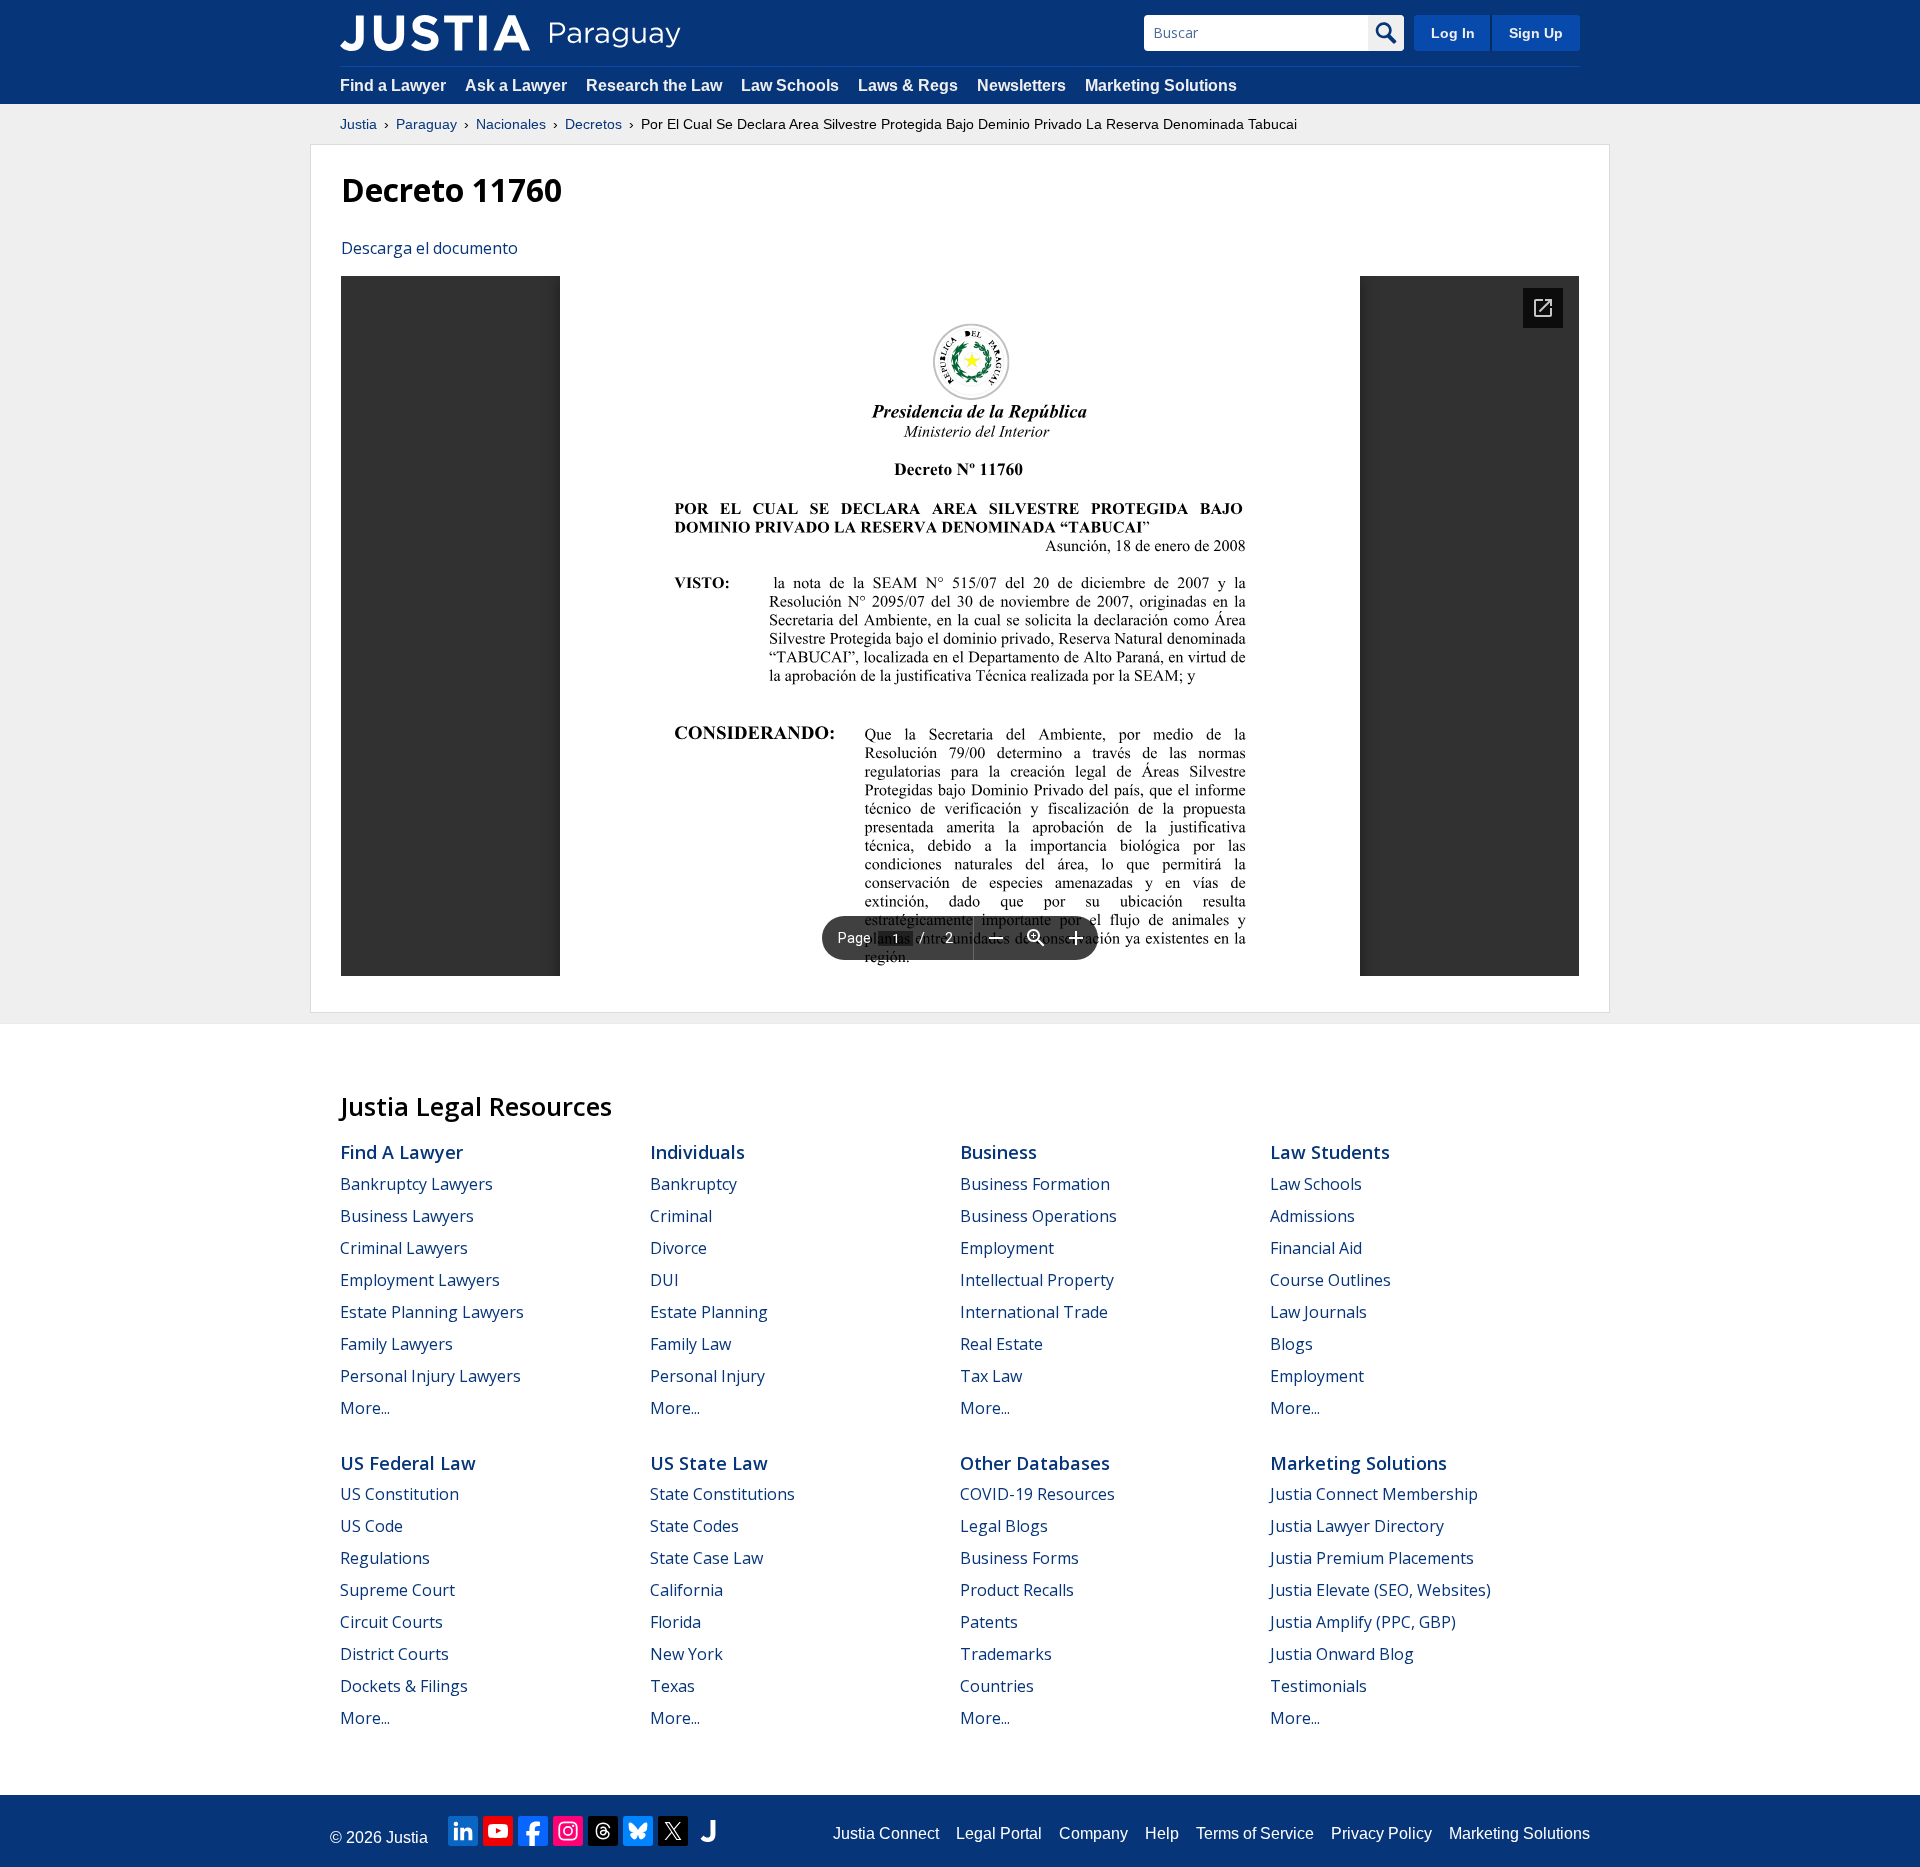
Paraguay (426, 124)
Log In (1453, 33)
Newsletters (1021, 85)
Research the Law (654, 85)
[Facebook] (533, 1831)
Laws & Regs (908, 85)
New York (686, 1654)
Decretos (593, 124)
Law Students (1330, 1152)
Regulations (385, 1558)
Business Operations (1038, 1216)
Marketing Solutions (1161, 85)
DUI (664, 1280)
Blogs (1291, 1344)
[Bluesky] (638, 1831)
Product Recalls (1017, 1590)
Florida (675, 1622)
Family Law (690, 1344)
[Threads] (603, 1831)
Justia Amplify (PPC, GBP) (1363, 1622)
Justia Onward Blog (1342, 1654)
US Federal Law (408, 1463)
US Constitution (399, 1494)
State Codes (694, 1526)
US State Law (709, 1463)
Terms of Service (1255, 1833)
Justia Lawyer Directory (1357, 1526)
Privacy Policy (1381, 1833)
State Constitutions (722, 1494)
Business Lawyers (407, 1216)
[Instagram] (568, 1831)
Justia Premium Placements (1372, 1558)
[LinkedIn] (463, 1831)
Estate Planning (709, 1312)
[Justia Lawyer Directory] (708, 1831)
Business (998, 1152)
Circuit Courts (391, 1622)
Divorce (678, 1248)
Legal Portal (999, 1833)
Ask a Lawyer (518, 85)
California (686, 1590)
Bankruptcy (693, 1184)
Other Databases (1035, 1463)
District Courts (394, 1654)
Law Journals (1318, 1312)
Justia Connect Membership (1374, 1494)
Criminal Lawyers (404, 1248)
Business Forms (1019, 1558)
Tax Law (991, 1376)
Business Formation (1035, 1184)
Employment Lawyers (420, 1280)
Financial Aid (1316, 1248)
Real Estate (1001, 1344)
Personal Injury (707, 1376)
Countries (997, 1686)
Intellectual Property (1037, 1280)
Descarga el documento (429, 248)
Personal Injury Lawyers (430, 1376)
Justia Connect (886, 1833)
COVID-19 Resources (1037, 1494)
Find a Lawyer (393, 85)
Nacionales (511, 124)
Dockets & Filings (404, 1686)
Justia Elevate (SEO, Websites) (1380, 1590)
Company (1093, 1833)
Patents (989, 1622)
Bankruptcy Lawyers (416, 1184)
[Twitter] (673, 1831)
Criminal (681, 1216)
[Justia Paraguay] (435, 33)
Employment (1007, 1248)
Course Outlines (1330, 1280)
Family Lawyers (396, 1344)
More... (365, 1408)
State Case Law (706, 1558)
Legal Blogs (1004, 1526)
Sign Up (1536, 33)
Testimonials (1318, 1686)
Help (1162, 1833)
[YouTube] (498, 1831)
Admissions (1312, 1216)
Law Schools (790, 85)
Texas (672, 1686)
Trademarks (1006, 1654)
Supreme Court (397, 1590)
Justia (358, 124)
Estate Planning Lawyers (432, 1312)
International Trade (1034, 1312)
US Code (371, 1526)
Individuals (697, 1152)
